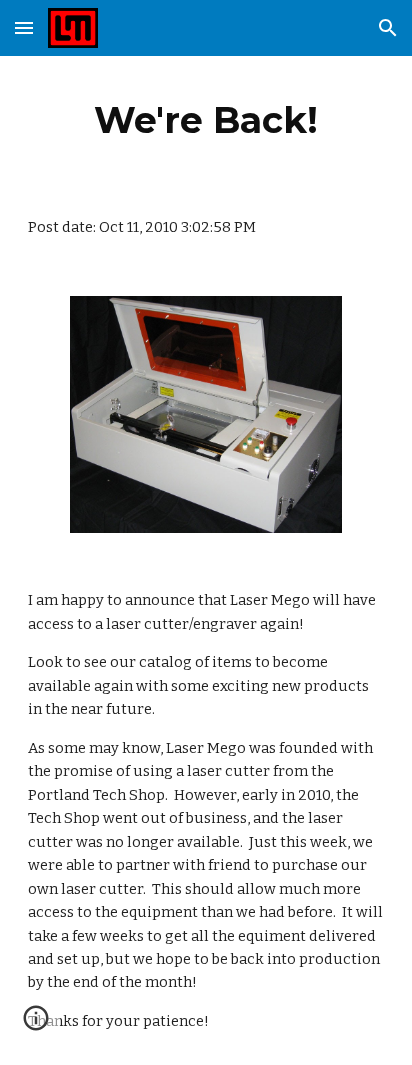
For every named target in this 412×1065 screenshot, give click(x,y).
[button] (24, 27)
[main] (206, 120)
